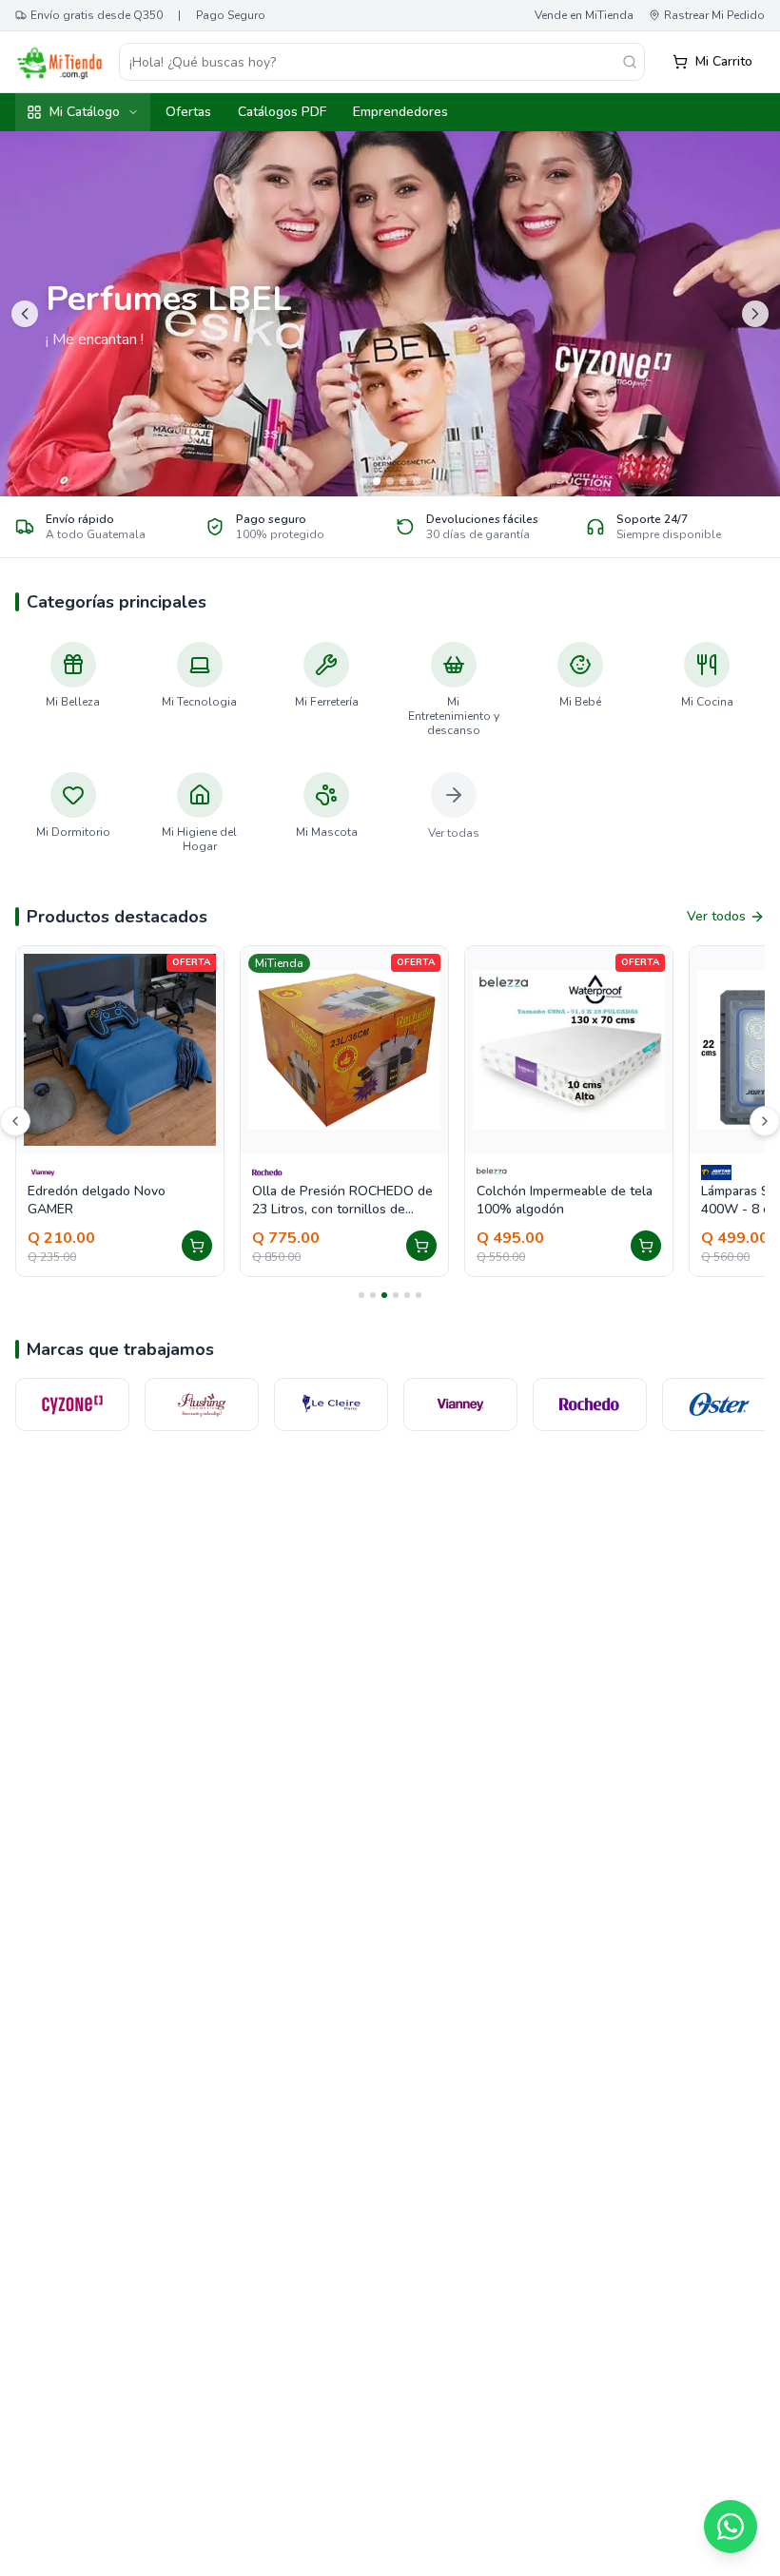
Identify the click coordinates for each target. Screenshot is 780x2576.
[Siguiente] (765, 1121)
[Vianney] (331, 1404)
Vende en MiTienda (584, 15)
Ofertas (188, 112)
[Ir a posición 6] (419, 1295)
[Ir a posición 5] (407, 1295)
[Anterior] (15, 1121)
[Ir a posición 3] (384, 1295)
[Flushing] (72, 1404)
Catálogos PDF (282, 112)
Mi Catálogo (85, 112)
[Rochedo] (460, 1404)
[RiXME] (719, 1404)
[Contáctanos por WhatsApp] (731, 2527)
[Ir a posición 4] (396, 1295)
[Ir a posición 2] (373, 1295)
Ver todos (716, 916)
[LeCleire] (202, 1404)
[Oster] (590, 1404)
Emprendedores (400, 112)
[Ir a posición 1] (361, 1295)
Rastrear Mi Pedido (714, 15)
